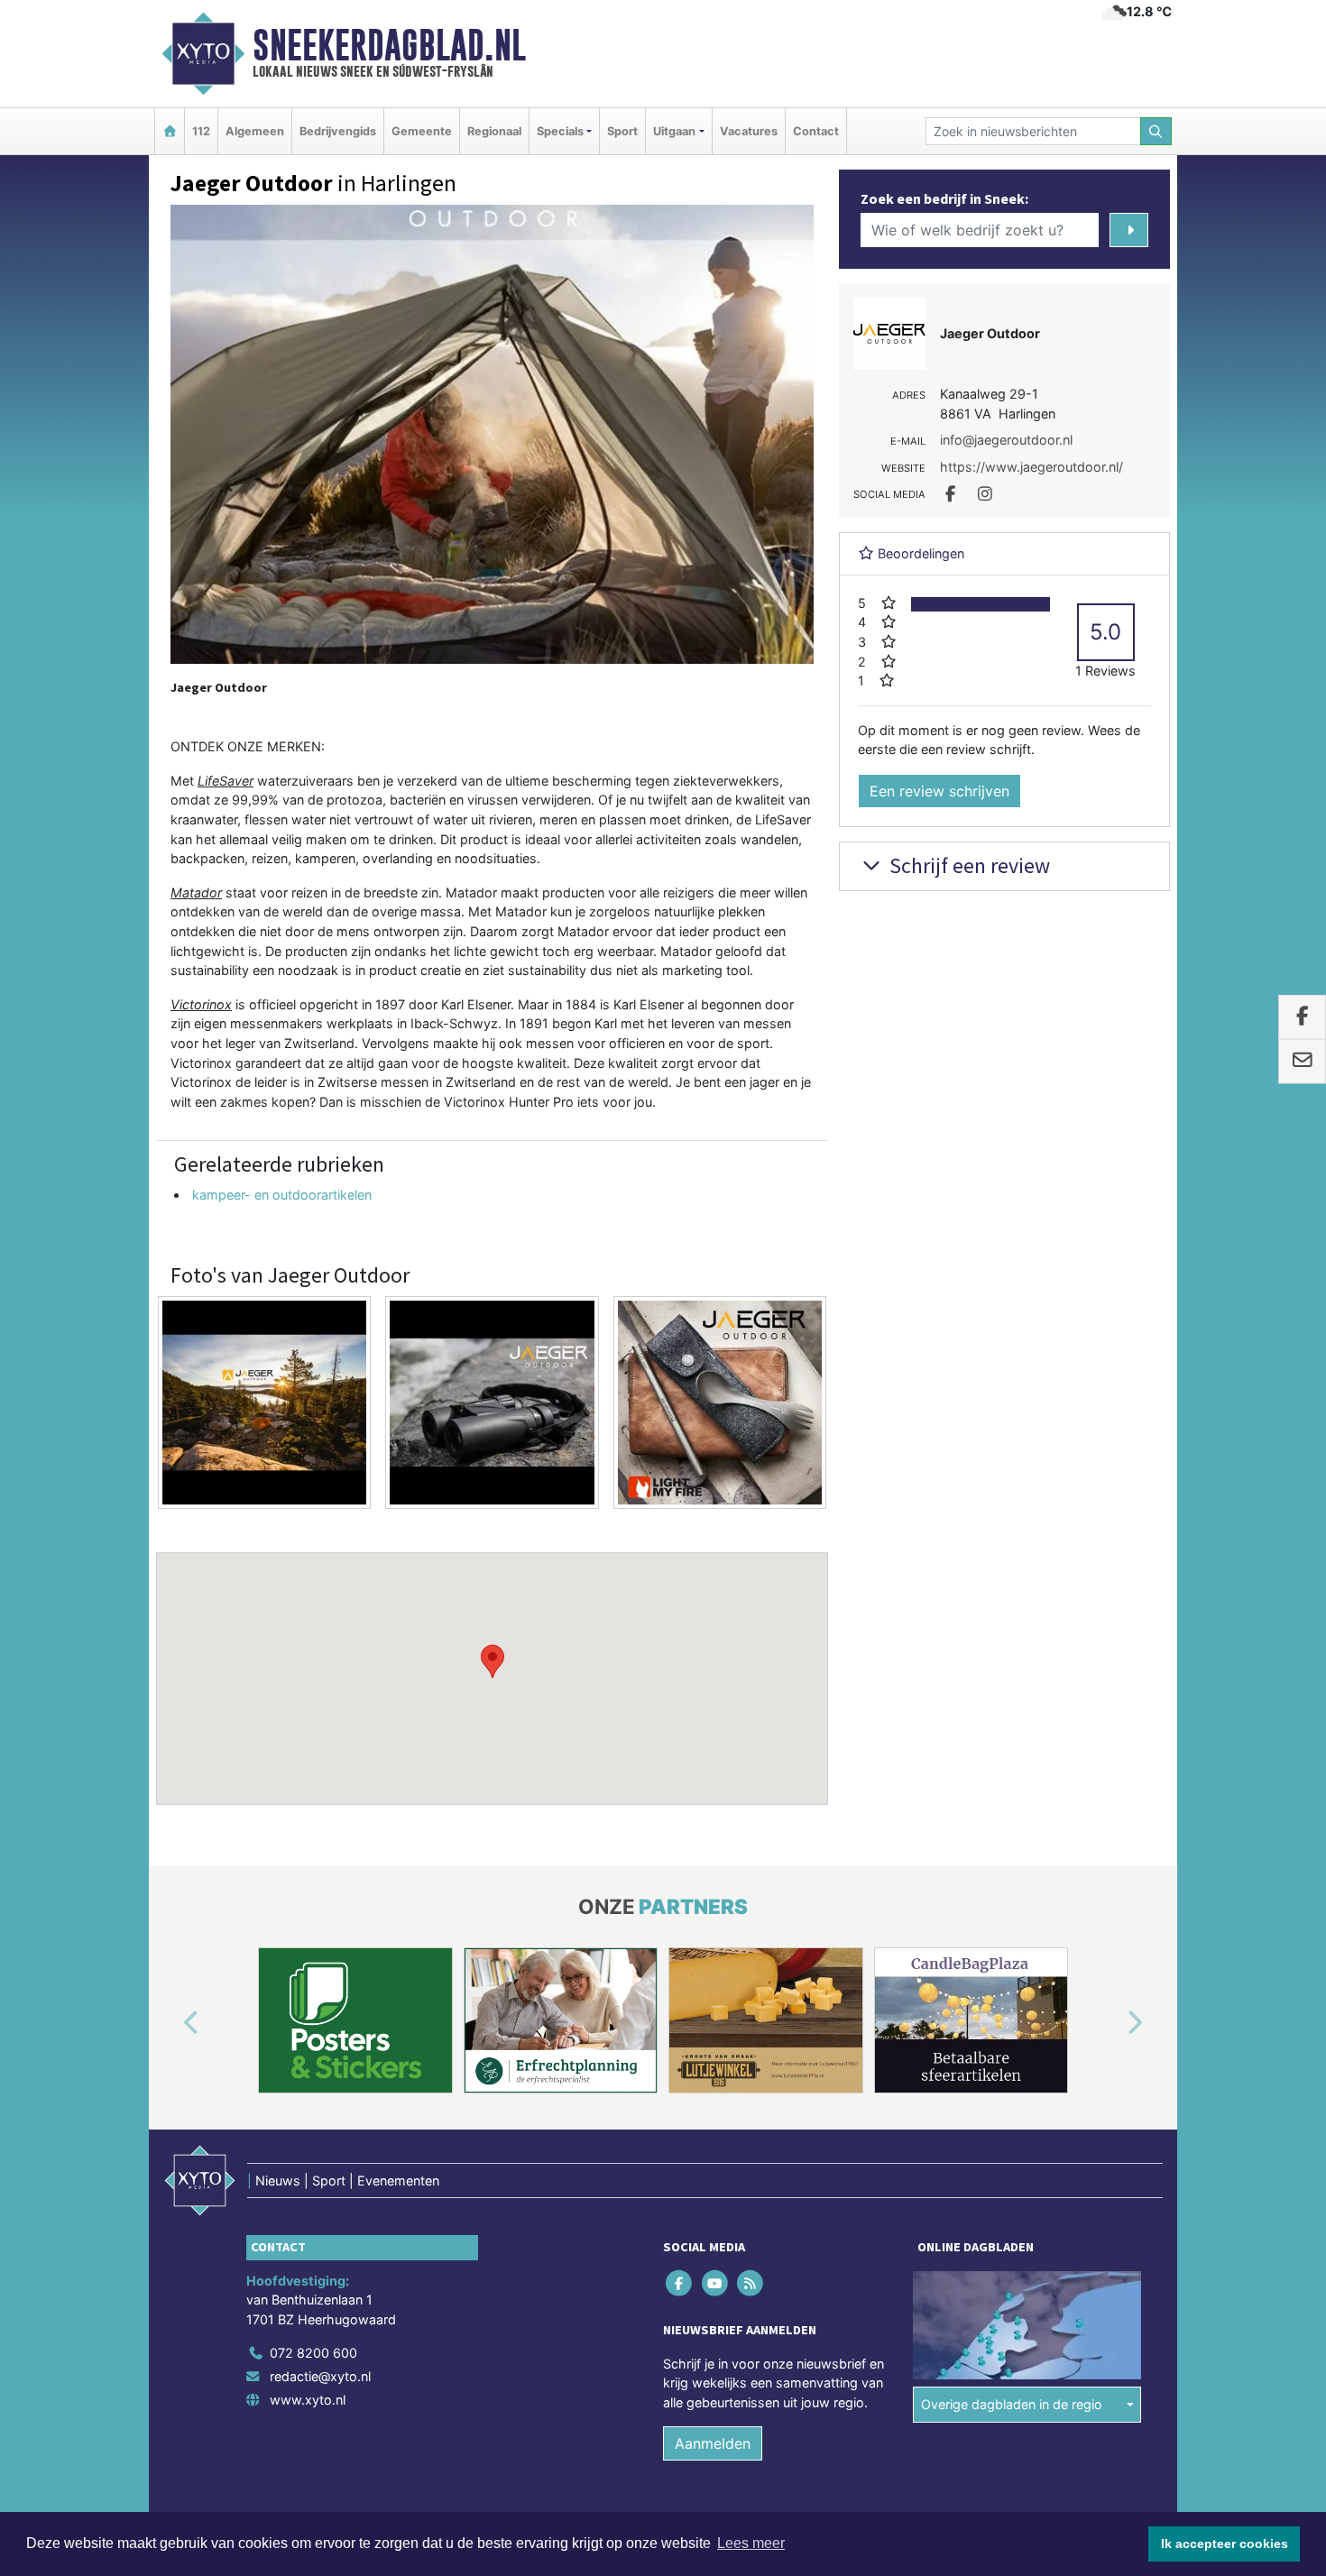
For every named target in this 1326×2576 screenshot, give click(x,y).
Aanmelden (713, 2443)
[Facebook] (681, 2282)
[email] (1302, 1062)
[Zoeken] (1156, 131)
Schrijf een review (967, 865)
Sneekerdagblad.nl (389, 45)
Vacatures (749, 131)
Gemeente (422, 131)
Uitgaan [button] (674, 131)
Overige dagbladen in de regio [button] (1012, 2404)
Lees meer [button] (751, 2543)
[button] (493, 1661)
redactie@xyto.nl (320, 2376)
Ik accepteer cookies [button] (1225, 2544)
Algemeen (255, 131)
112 (201, 131)
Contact (816, 131)
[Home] (170, 131)
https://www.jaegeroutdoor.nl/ (1031, 467)
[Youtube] (716, 2282)
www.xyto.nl (308, 2400)
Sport (622, 131)
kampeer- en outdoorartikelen (282, 1195)
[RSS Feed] (751, 2282)
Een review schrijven (939, 791)
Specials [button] (560, 131)
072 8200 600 (313, 2353)
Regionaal (494, 131)
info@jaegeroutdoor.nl (1006, 440)
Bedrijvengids (338, 131)
